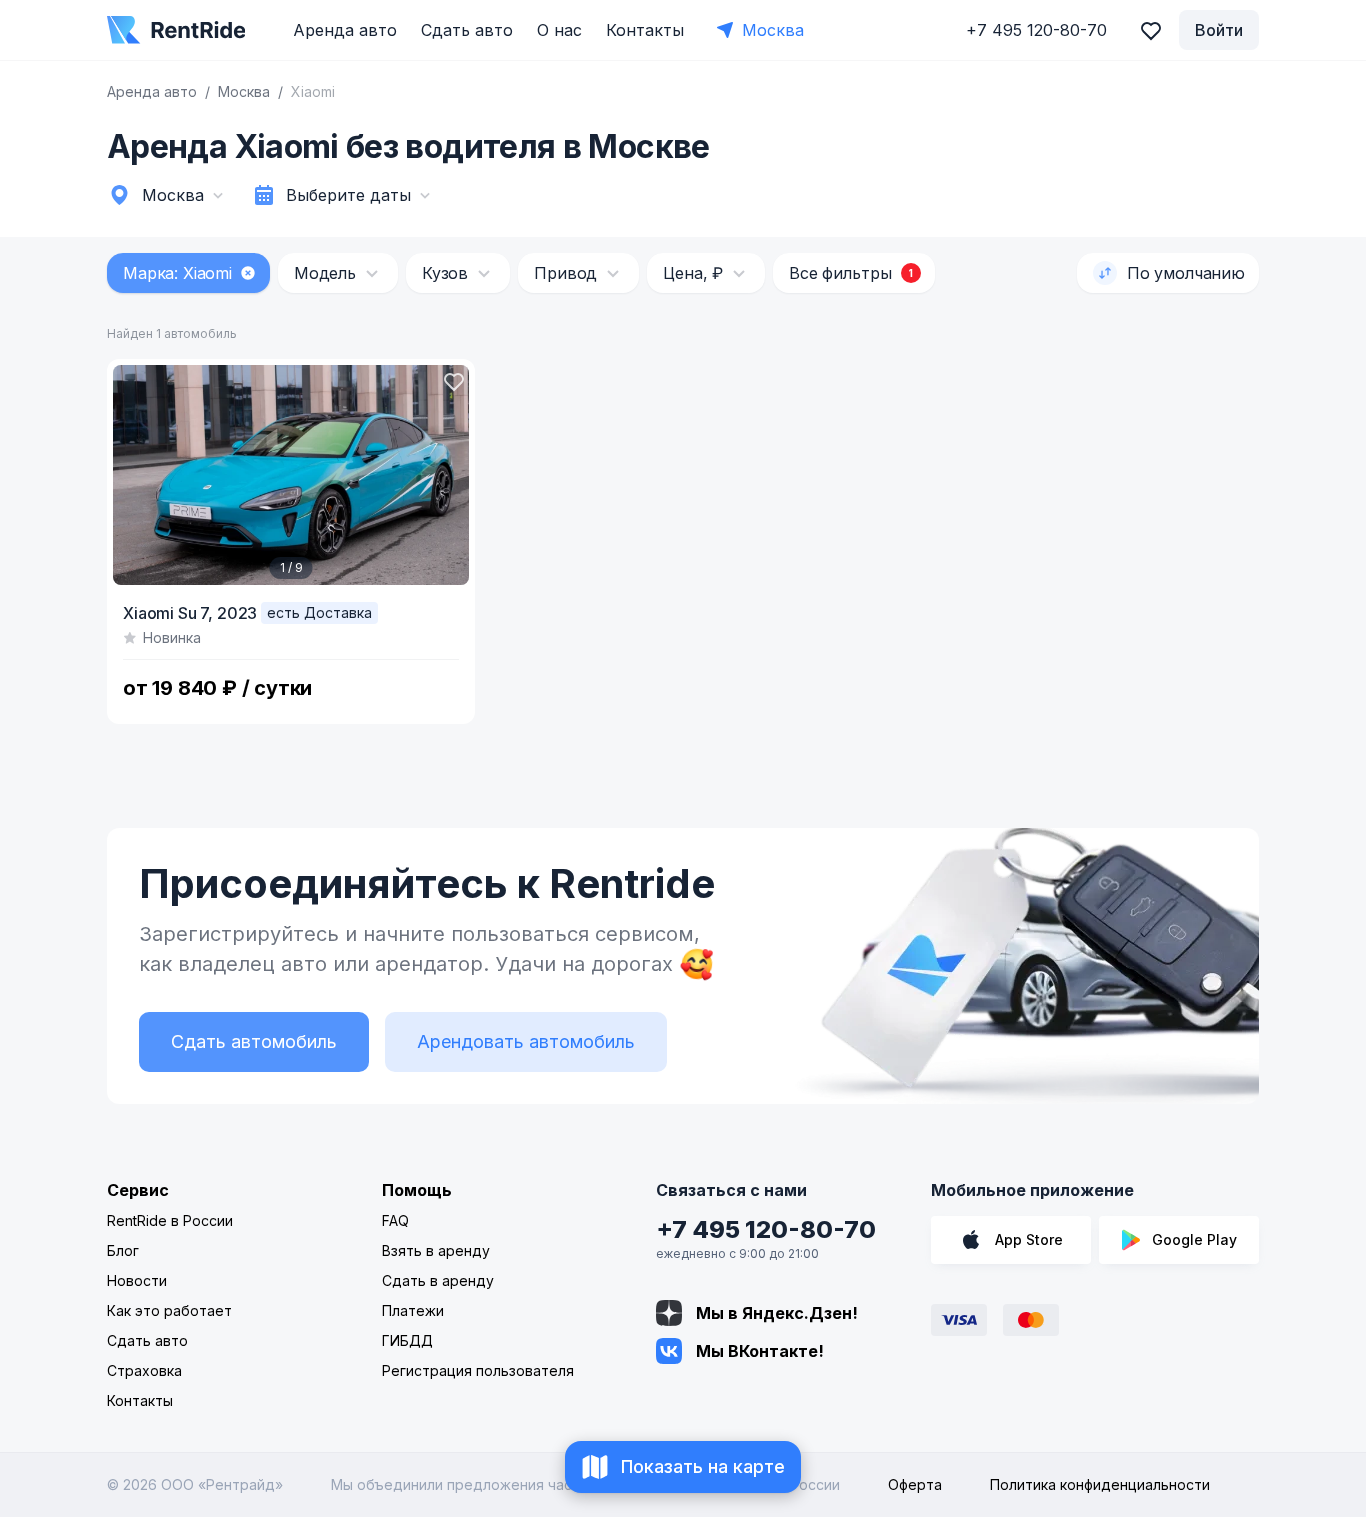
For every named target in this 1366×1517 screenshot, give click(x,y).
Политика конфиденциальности (1100, 1484)
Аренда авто (345, 30)
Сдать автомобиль (254, 1041)
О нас (559, 30)
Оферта (915, 1484)
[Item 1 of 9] (291, 475)
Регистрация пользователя (478, 1370)
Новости (137, 1280)
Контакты (645, 30)
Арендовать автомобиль (526, 1041)
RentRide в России (170, 1220)
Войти (1219, 30)
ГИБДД (407, 1340)
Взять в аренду (436, 1250)
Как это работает (169, 1310)
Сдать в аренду (438, 1280)
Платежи (413, 1310)
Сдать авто (467, 30)
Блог (123, 1250)
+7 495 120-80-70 (766, 1229)
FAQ (395, 1220)
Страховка (144, 1370)
